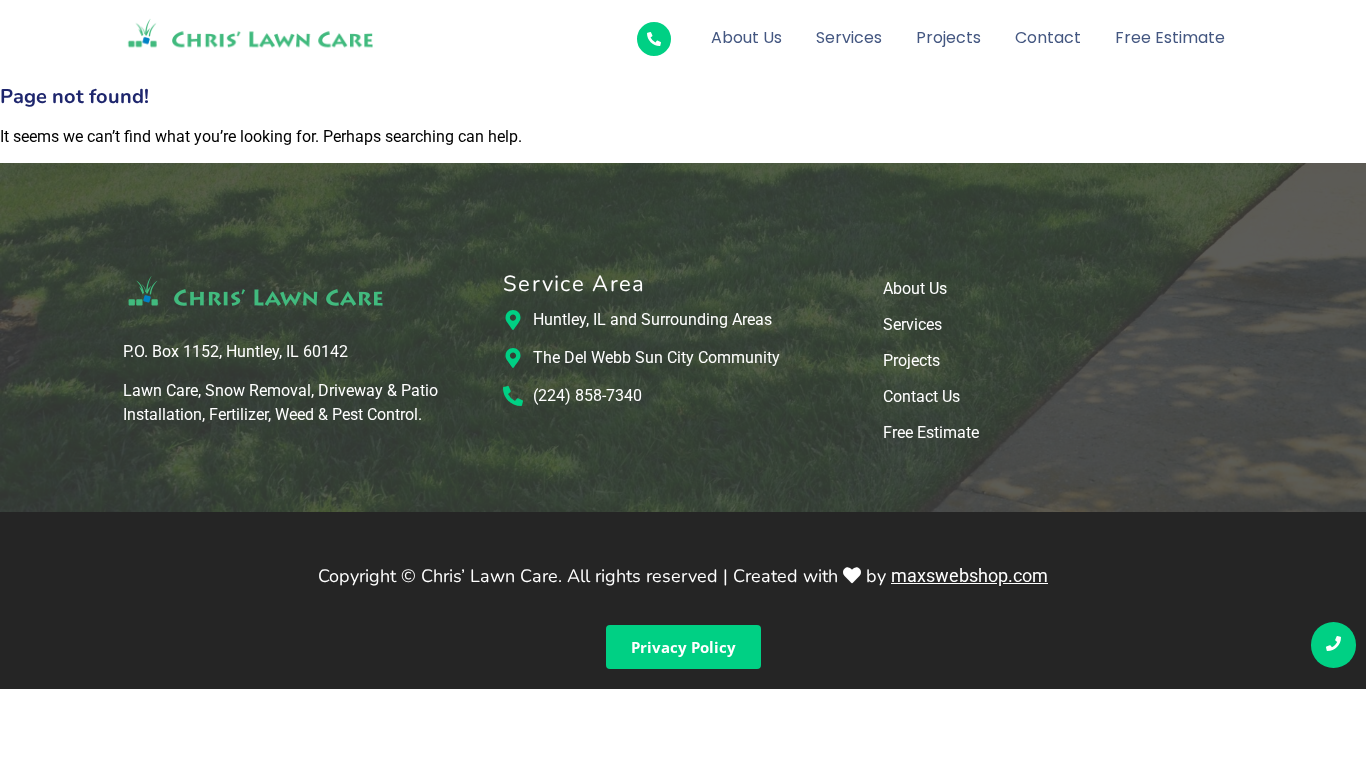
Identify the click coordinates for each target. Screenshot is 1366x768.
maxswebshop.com (969, 575)
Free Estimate (1170, 37)
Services (849, 37)
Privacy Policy (683, 647)
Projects (948, 37)
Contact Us (921, 397)
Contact (1048, 37)
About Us (746, 37)
